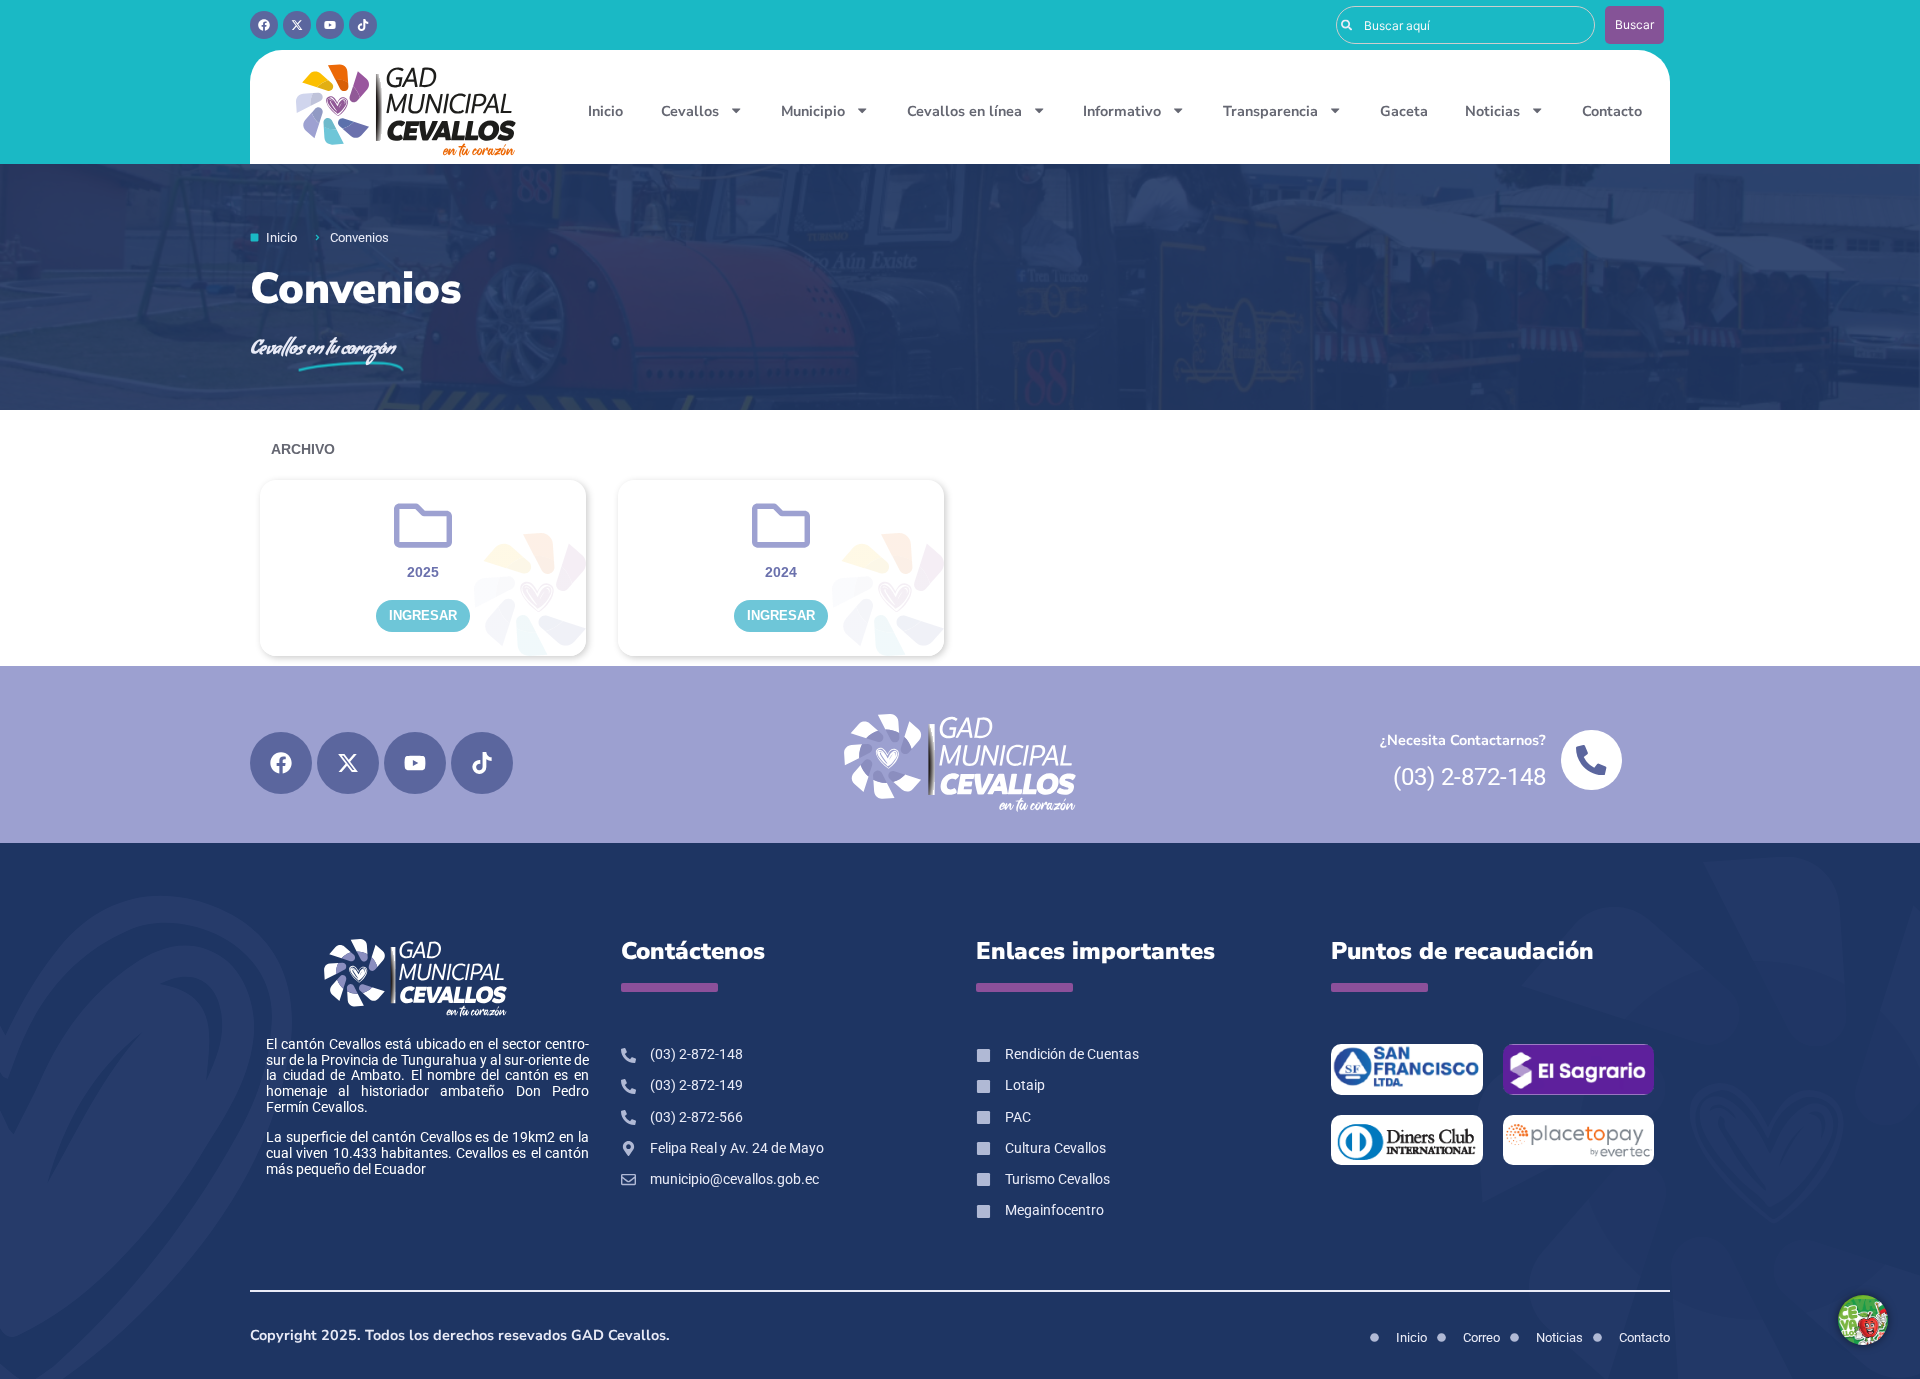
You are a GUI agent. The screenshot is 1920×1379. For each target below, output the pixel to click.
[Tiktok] (363, 25)
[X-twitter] (297, 25)
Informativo (1122, 111)
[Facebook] (264, 25)
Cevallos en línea (964, 111)
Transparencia (1270, 111)
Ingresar (423, 615)
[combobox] (1465, 25)
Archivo (303, 449)
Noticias (1492, 111)
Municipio (813, 111)
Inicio (605, 111)
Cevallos (690, 111)
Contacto (1612, 111)
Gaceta (1404, 111)
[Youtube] (330, 25)
